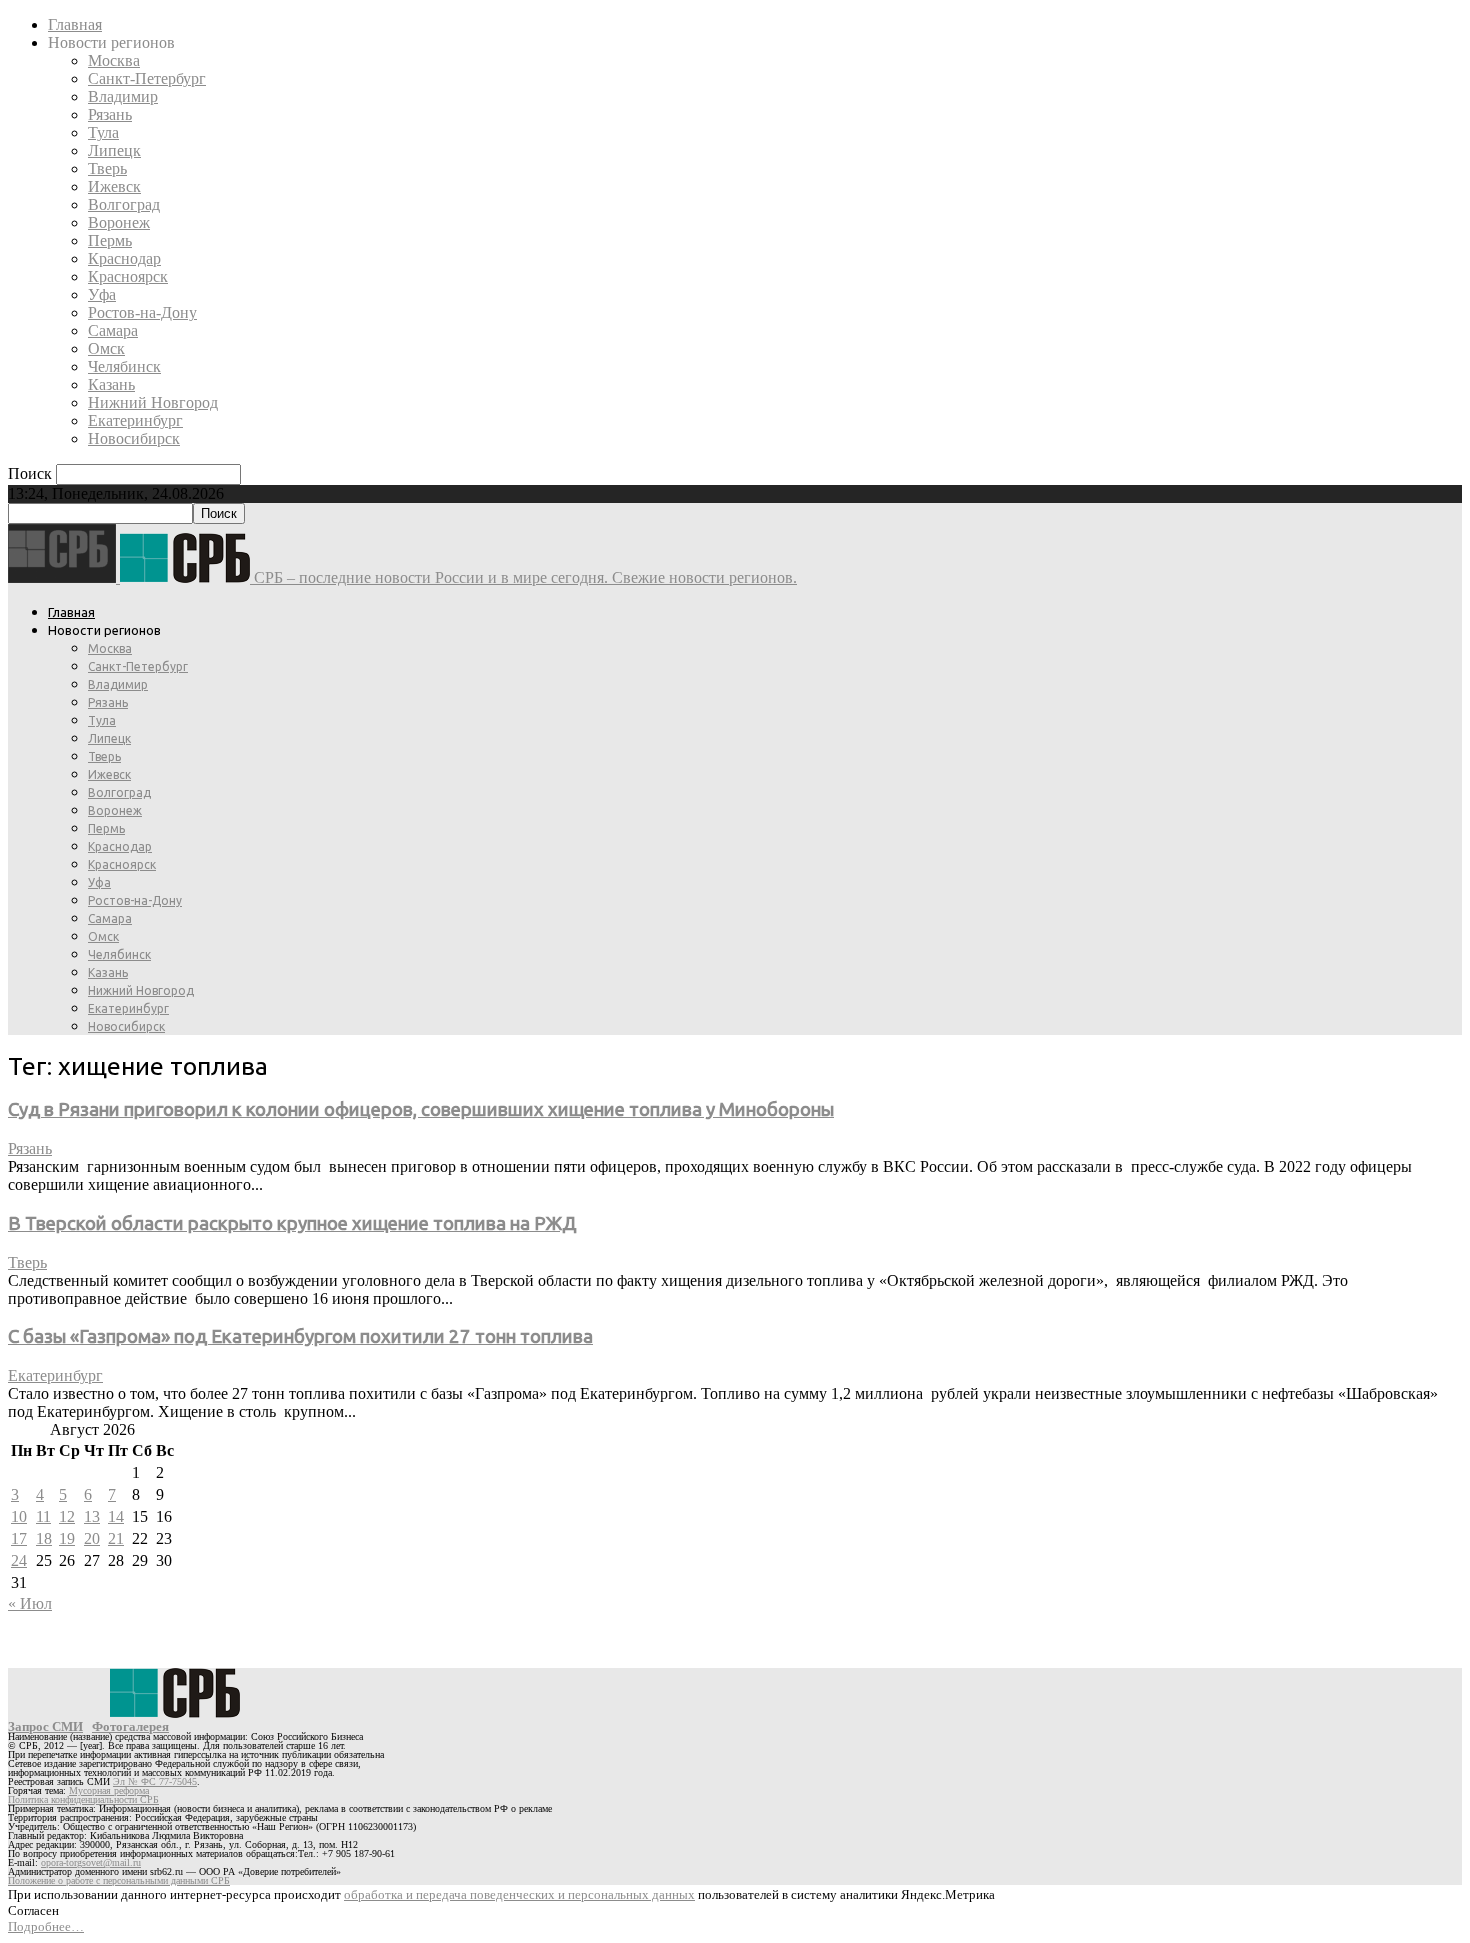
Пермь (110, 240)
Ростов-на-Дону (142, 312)
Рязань (110, 114)
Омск (106, 348)
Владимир (123, 96)
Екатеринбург (135, 420)
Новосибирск (134, 438)
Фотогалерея (130, 1726)
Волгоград (124, 204)
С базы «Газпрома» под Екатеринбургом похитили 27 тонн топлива (300, 1336)
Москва (114, 60)
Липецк (114, 150)
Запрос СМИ (45, 1726)
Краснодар (124, 258)
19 (67, 1538)
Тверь (107, 168)
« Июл (30, 1603)
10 (19, 1516)
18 (44, 1538)
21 (116, 1538)
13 (92, 1516)
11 (43, 1516)
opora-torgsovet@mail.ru (91, 1862)
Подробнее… (46, 1926)
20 (92, 1538)
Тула (103, 132)
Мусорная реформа (109, 1790)
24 (19, 1560)
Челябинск (124, 366)
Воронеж (119, 222)
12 (67, 1516)
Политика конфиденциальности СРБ (83, 1799)
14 (116, 1516)
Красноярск (128, 276)
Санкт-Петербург (147, 78)
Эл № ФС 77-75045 (155, 1781)
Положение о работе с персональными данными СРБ (119, 1880)
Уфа (102, 294)
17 (19, 1538)
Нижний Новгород (153, 402)
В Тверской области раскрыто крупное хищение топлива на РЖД (292, 1223)
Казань (111, 384)
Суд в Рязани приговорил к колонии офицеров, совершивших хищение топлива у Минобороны (421, 1109)
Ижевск (114, 186)
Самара (113, 330)
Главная (75, 24)
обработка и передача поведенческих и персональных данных (519, 1894)
